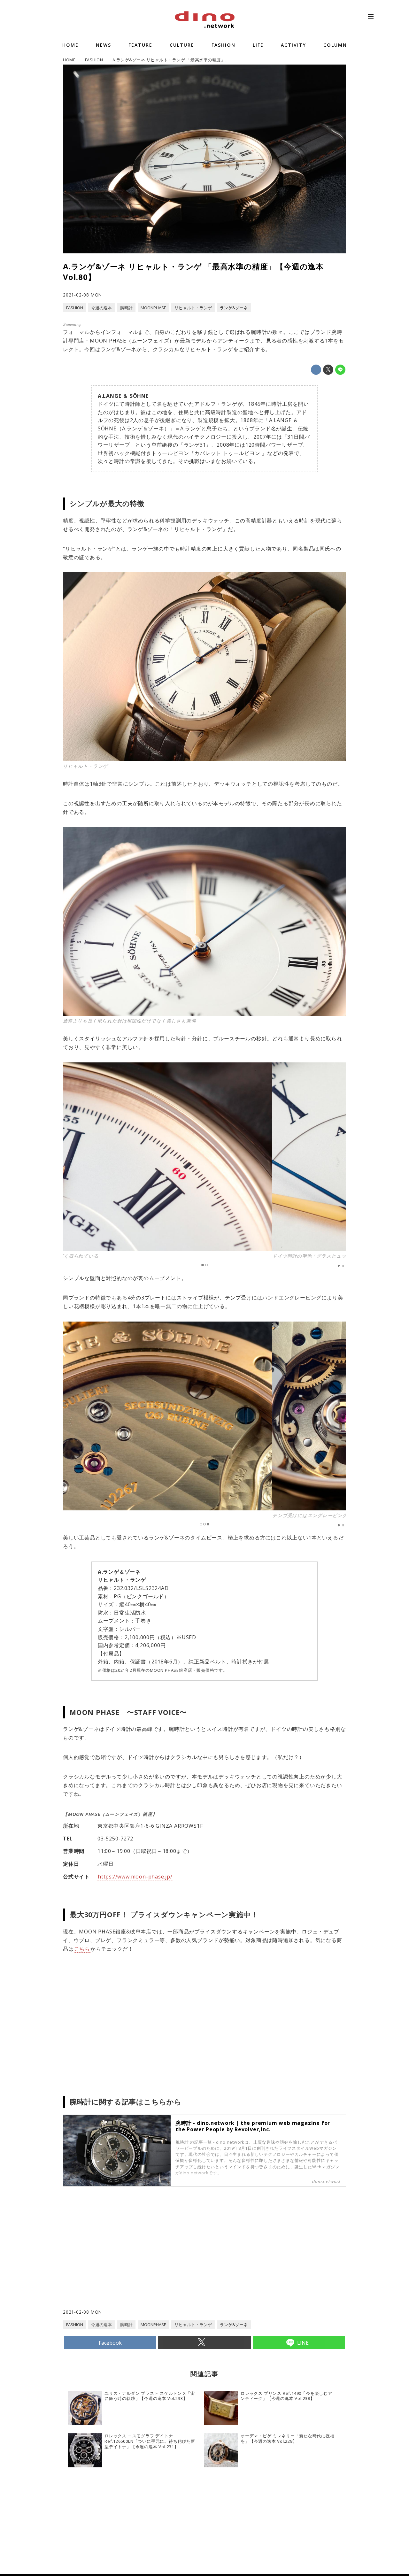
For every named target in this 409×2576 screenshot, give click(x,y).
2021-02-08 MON (82, 295)
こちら (82, 1949)
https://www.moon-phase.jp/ (135, 1877)
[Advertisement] (134, 2257)
